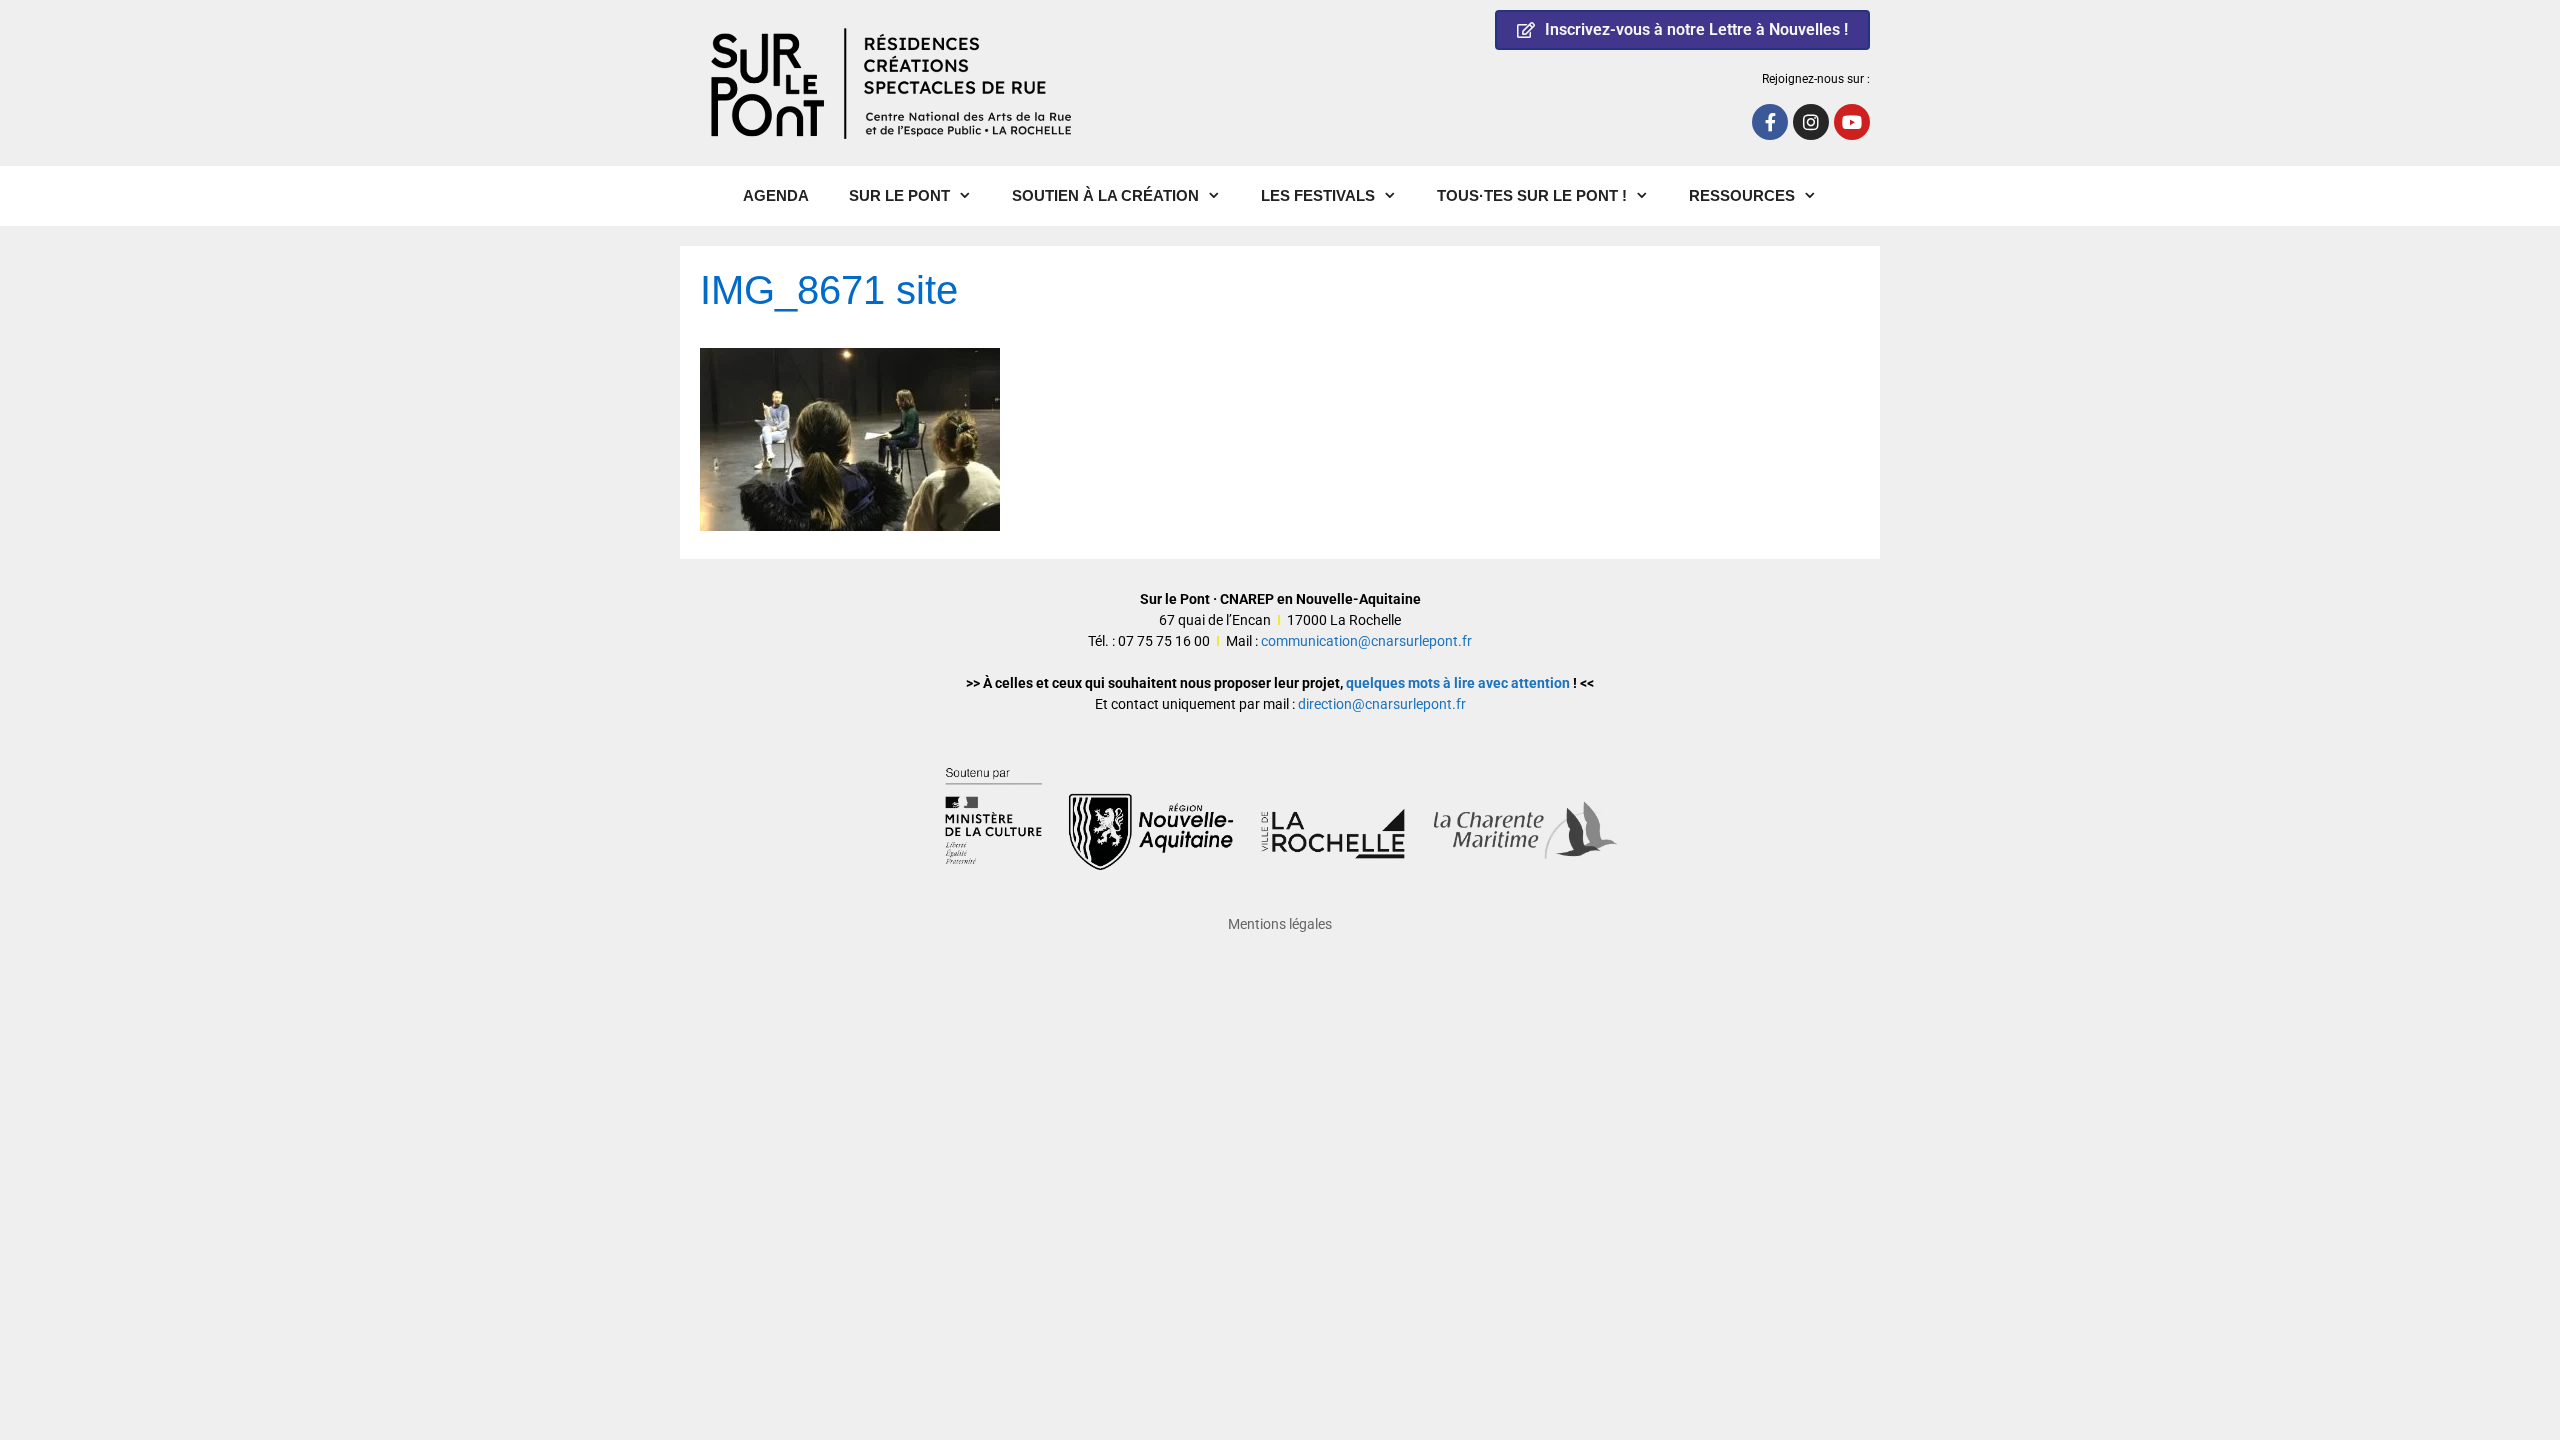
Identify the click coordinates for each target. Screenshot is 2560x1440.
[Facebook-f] (1770, 122)
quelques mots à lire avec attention (1458, 683)
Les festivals (1318, 195)
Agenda (776, 195)
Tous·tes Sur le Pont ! (1532, 195)
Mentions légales (1280, 924)
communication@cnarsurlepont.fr (1366, 641)
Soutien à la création (1105, 195)
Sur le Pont (899, 195)
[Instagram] (1811, 122)
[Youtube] (1852, 122)
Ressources (1742, 195)
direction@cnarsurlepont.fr (1382, 704)
